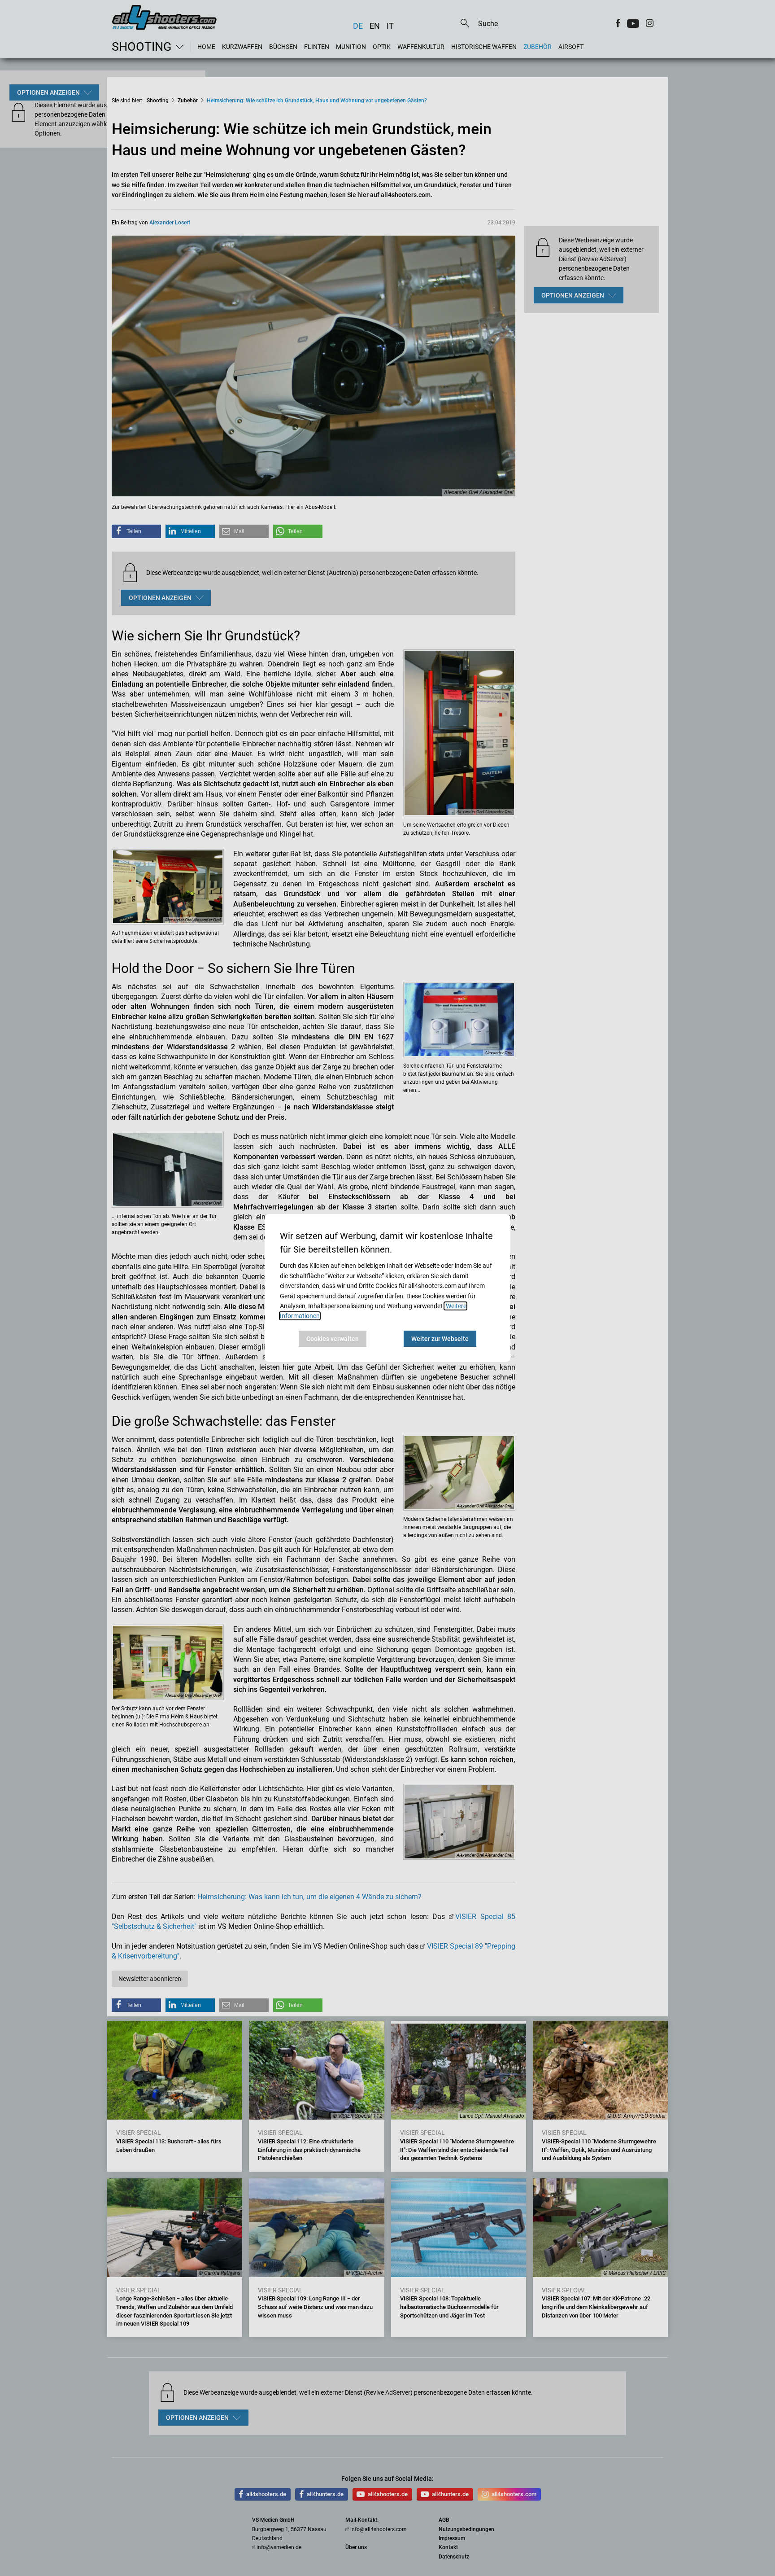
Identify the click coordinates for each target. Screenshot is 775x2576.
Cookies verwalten (333, 1339)
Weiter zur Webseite (440, 1339)
